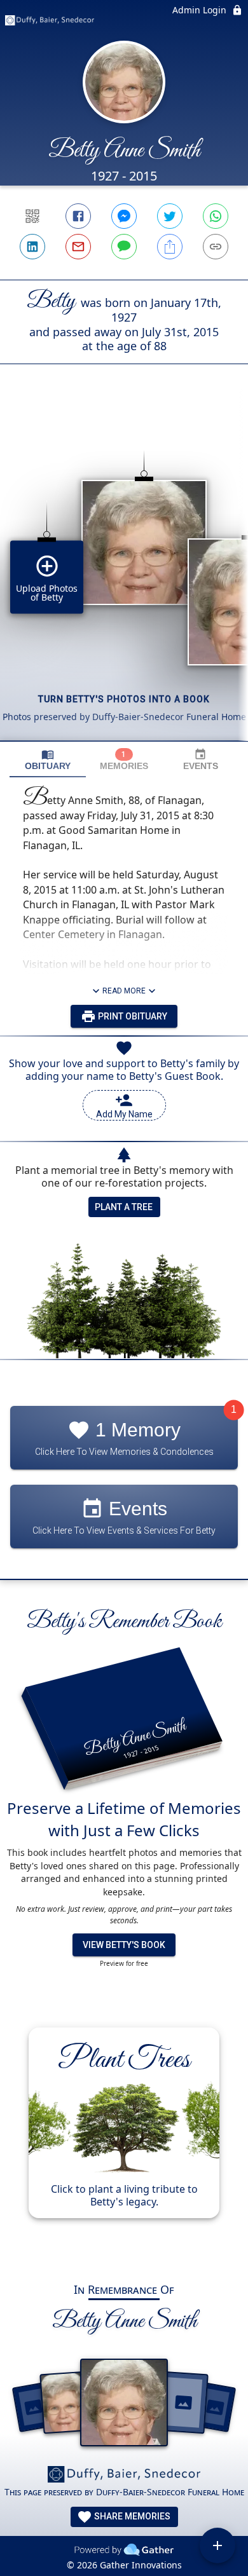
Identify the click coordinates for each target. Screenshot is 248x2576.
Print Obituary (132, 1016)
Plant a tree (124, 1207)
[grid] (124, 574)
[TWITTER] (170, 216)
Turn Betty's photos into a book (124, 699)
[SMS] (124, 247)
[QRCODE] (32, 216)
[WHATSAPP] (216, 216)
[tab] (48, 760)
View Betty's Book (124, 1945)
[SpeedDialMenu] (217, 2545)
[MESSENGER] (124, 216)
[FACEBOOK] (78, 216)
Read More (124, 991)
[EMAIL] (78, 247)
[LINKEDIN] (32, 247)
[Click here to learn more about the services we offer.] (124, 2476)
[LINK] (216, 247)
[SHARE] (170, 247)
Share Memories (131, 2516)
